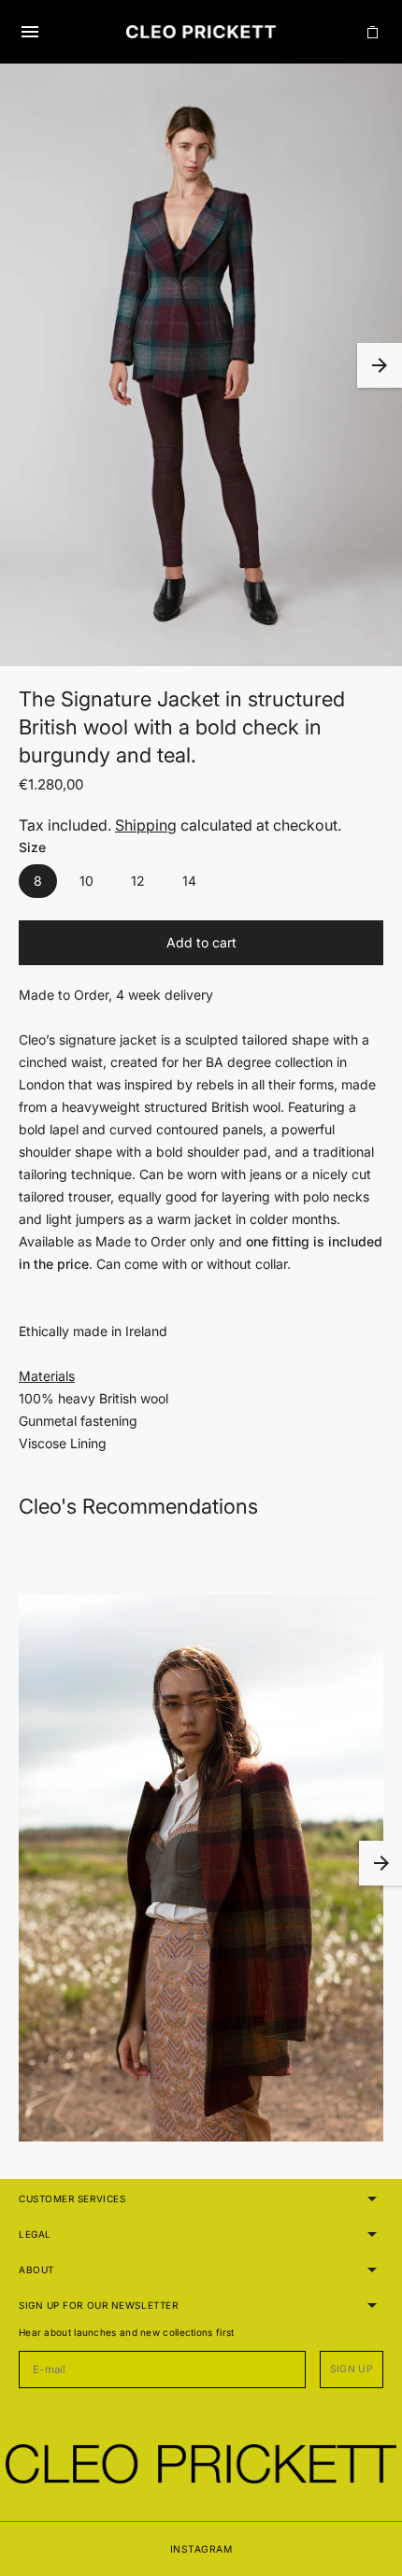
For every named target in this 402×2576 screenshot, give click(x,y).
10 (86, 881)
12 (138, 881)
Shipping (146, 825)
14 (189, 881)
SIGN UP (352, 2369)
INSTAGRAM (201, 2549)
